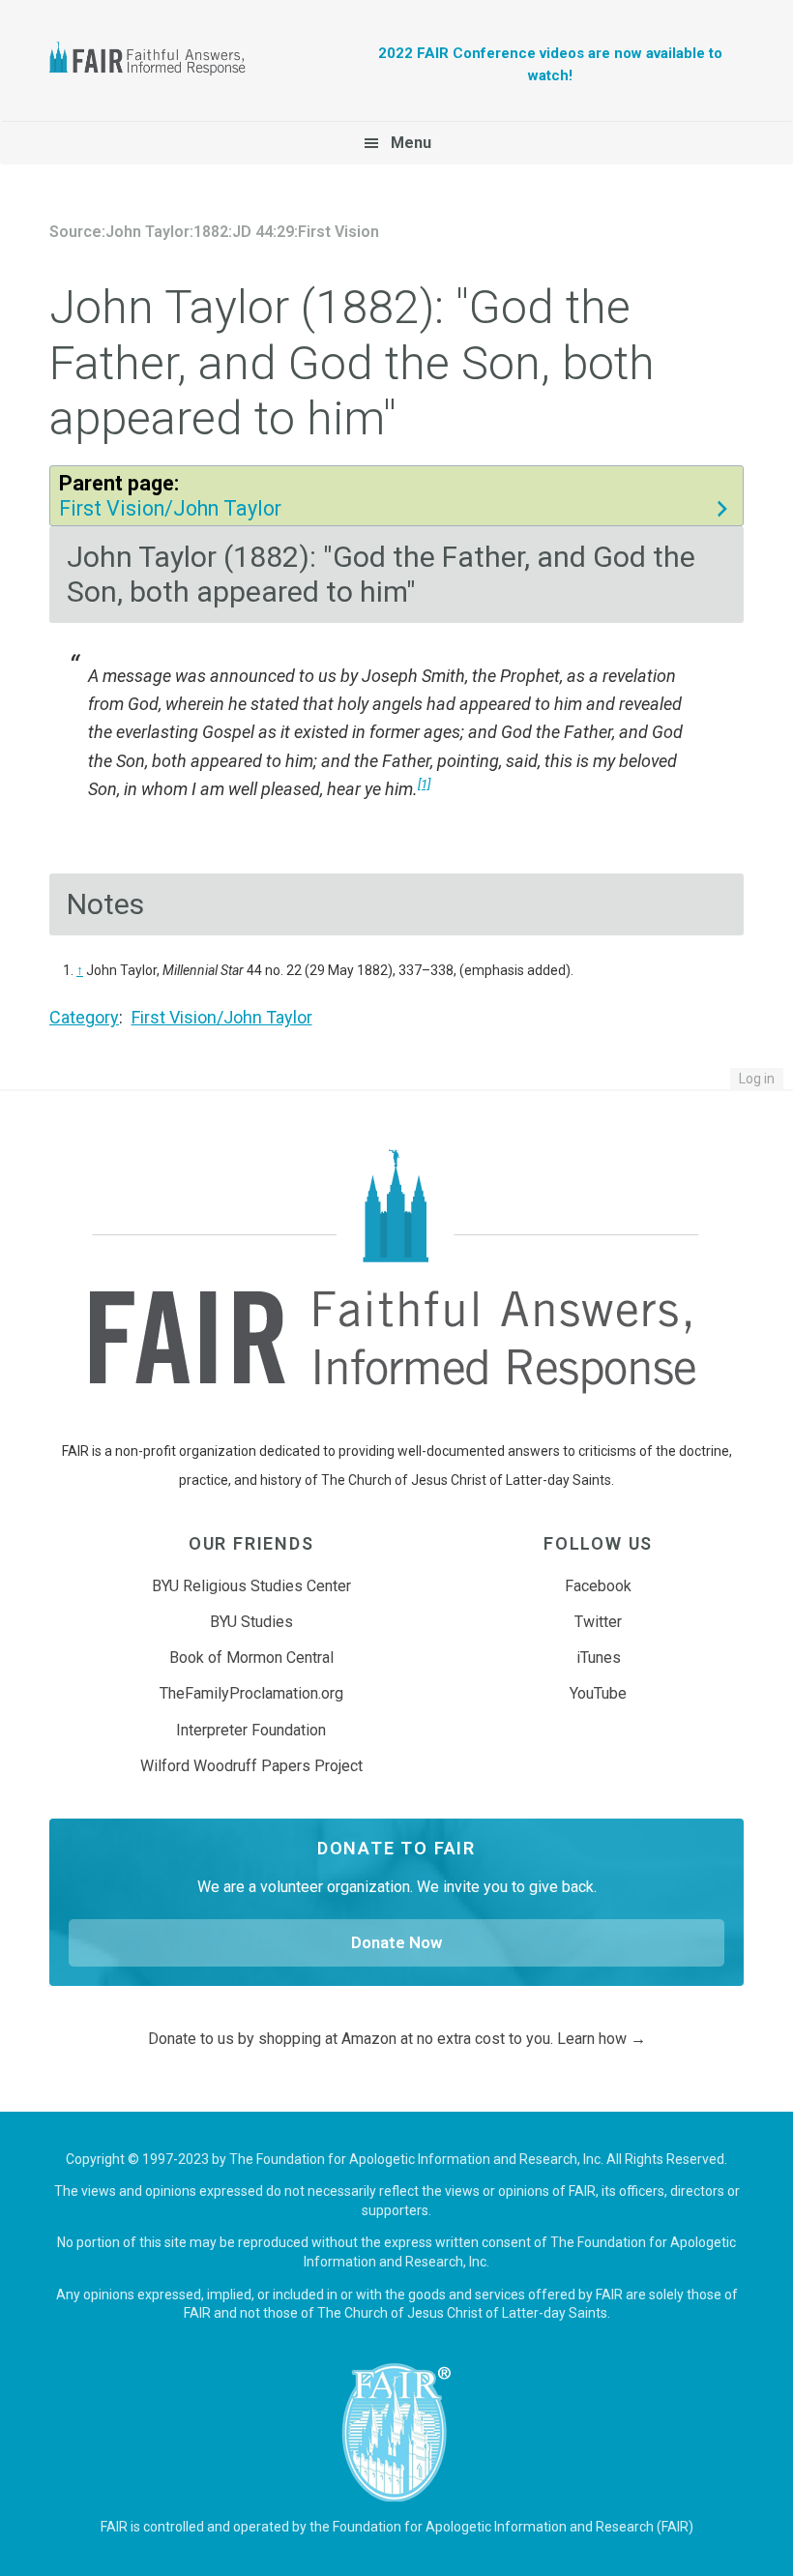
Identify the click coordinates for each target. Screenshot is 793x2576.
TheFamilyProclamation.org (251, 1693)
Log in (757, 1079)
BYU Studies (251, 1622)
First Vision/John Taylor (170, 508)
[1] (424, 784)
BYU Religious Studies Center (251, 1586)
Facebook (598, 1586)
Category (84, 1017)
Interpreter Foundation (251, 1730)
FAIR (156, 61)
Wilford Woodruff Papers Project (251, 1766)
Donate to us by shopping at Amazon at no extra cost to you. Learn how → (397, 2039)
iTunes (599, 1658)
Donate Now (396, 1942)
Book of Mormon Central (251, 1658)
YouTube (598, 1693)
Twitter (598, 1622)
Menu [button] (411, 143)
